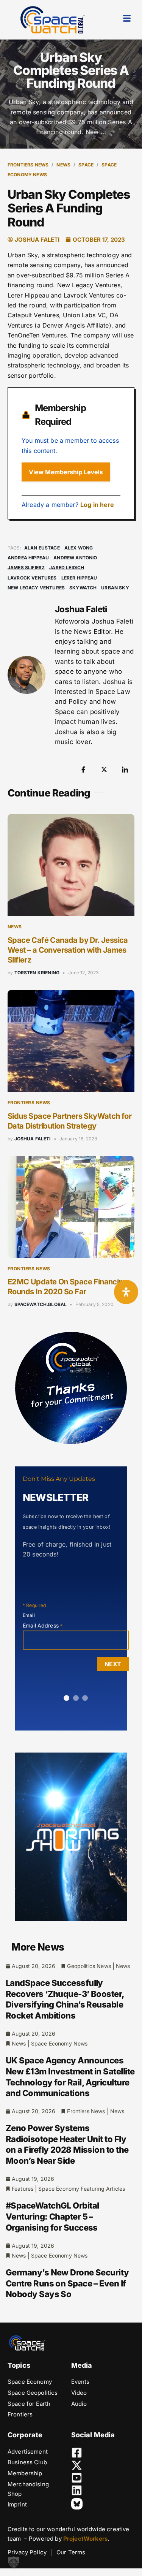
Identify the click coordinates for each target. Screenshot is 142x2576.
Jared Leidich (67, 568)
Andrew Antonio (75, 558)
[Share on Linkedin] (125, 769)
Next (113, 1664)
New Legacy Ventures (36, 588)
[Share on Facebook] (83, 769)
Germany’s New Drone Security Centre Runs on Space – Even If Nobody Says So (67, 2283)
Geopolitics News (89, 1966)
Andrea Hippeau (28, 558)
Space (86, 165)
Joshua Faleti (33, 1139)
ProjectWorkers (85, 2539)
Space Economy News (59, 2043)
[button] (14, 2562)
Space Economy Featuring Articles (82, 2189)
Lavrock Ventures (32, 578)
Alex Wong (79, 548)
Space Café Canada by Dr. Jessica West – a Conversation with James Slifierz (68, 950)
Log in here (97, 505)
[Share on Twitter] (104, 769)
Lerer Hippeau (79, 578)
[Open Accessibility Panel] (126, 1292)
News (63, 165)
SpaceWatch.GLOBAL (41, 1304)
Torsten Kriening (37, 973)
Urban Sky (115, 588)
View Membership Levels (66, 472)
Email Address (43, 1625)
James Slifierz (26, 568)
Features (23, 2189)
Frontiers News (28, 165)
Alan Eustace (42, 548)
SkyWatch (83, 588)
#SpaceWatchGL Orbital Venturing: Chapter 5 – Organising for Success (52, 2216)
